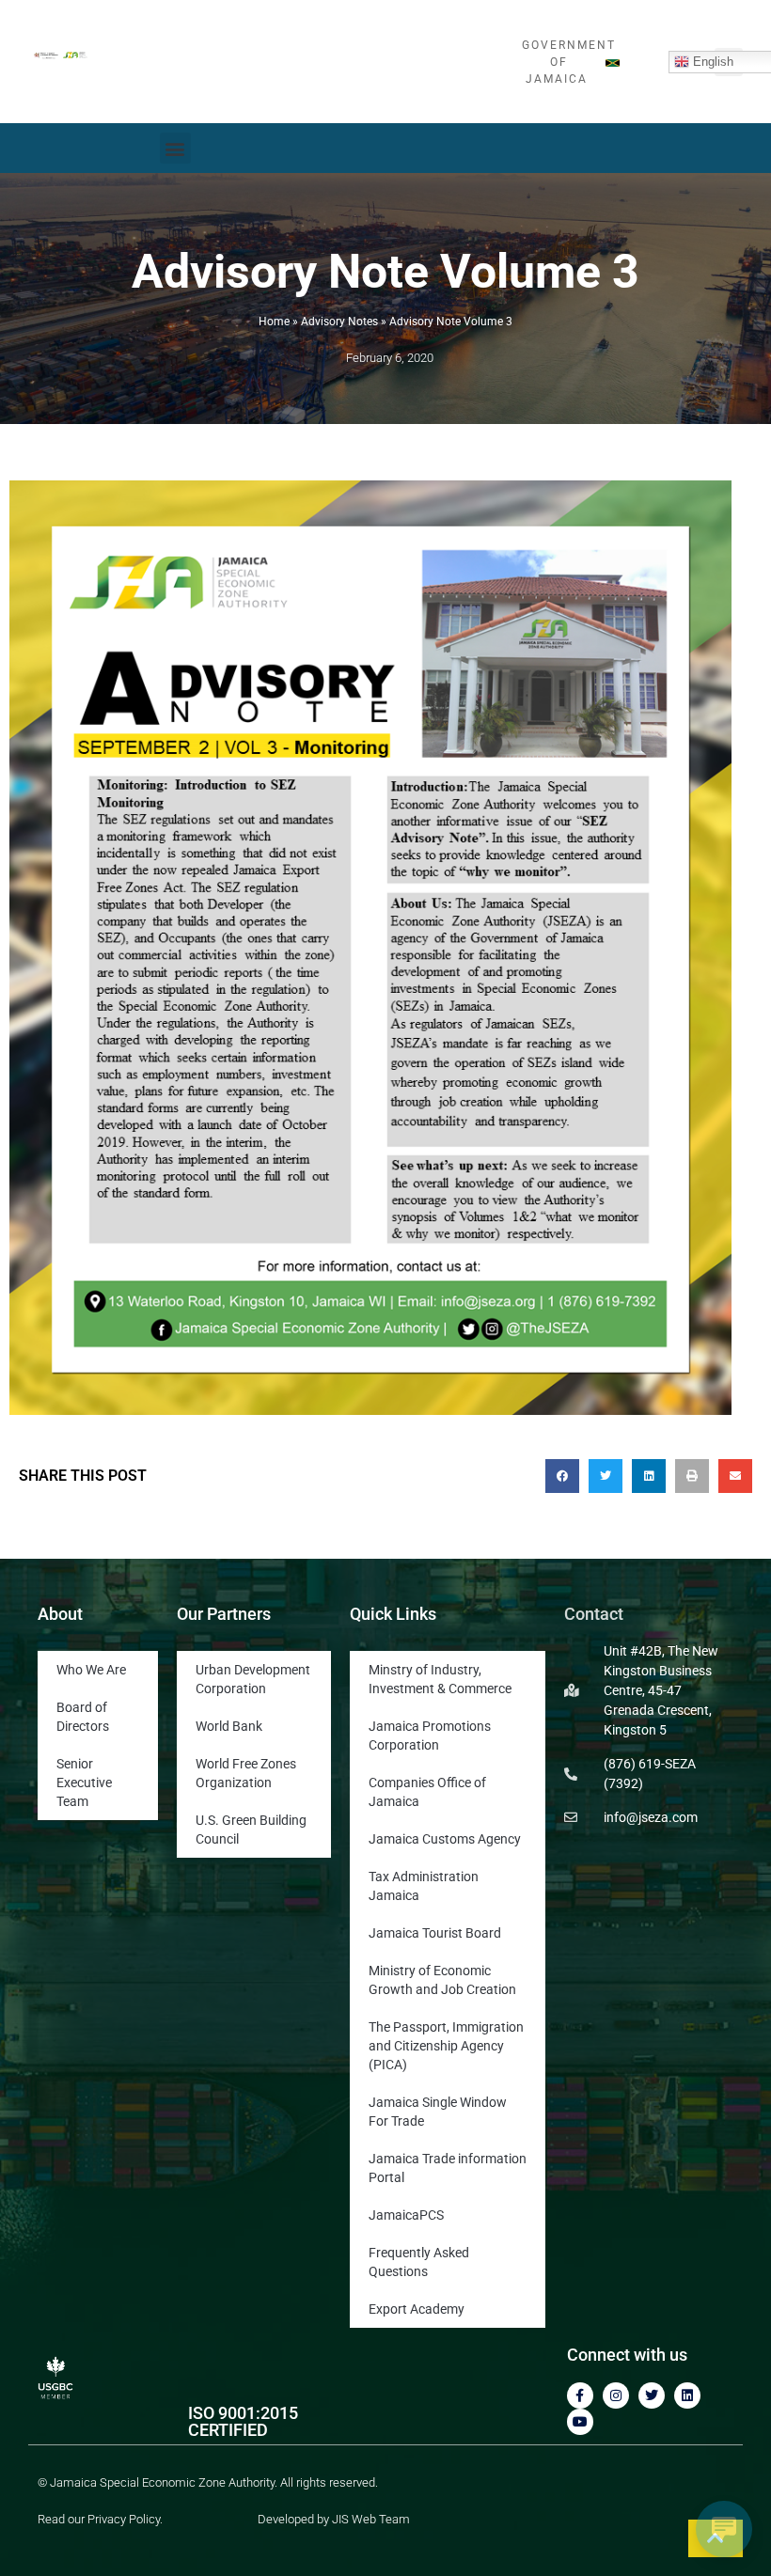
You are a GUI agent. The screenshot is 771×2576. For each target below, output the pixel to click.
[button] (175, 148)
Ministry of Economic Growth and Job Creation (442, 1980)
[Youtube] (580, 2422)
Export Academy (417, 2309)
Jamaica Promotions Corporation (430, 1736)
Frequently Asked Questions (419, 2262)
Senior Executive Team (84, 1783)
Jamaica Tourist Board (435, 1933)
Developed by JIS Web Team (334, 2519)
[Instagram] (616, 2395)
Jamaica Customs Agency (445, 1839)
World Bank (229, 1726)
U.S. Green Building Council (251, 1830)
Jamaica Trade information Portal (448, 2168)
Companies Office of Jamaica (427, 1792)
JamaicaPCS (406, 2215)
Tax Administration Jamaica (424, 1886)
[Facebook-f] (580, 2395)
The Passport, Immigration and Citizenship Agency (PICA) (446, 2046)
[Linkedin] (687, 2395)
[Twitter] (652, 2395)
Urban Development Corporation (253, 1679)
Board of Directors (83, 1717)
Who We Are (91, 1670)
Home (274, 322)
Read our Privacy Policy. (100, 2519)
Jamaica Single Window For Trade (438, 2112)
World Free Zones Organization (246, 1773)
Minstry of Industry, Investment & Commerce (440, 1679)
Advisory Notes (339, 322)
